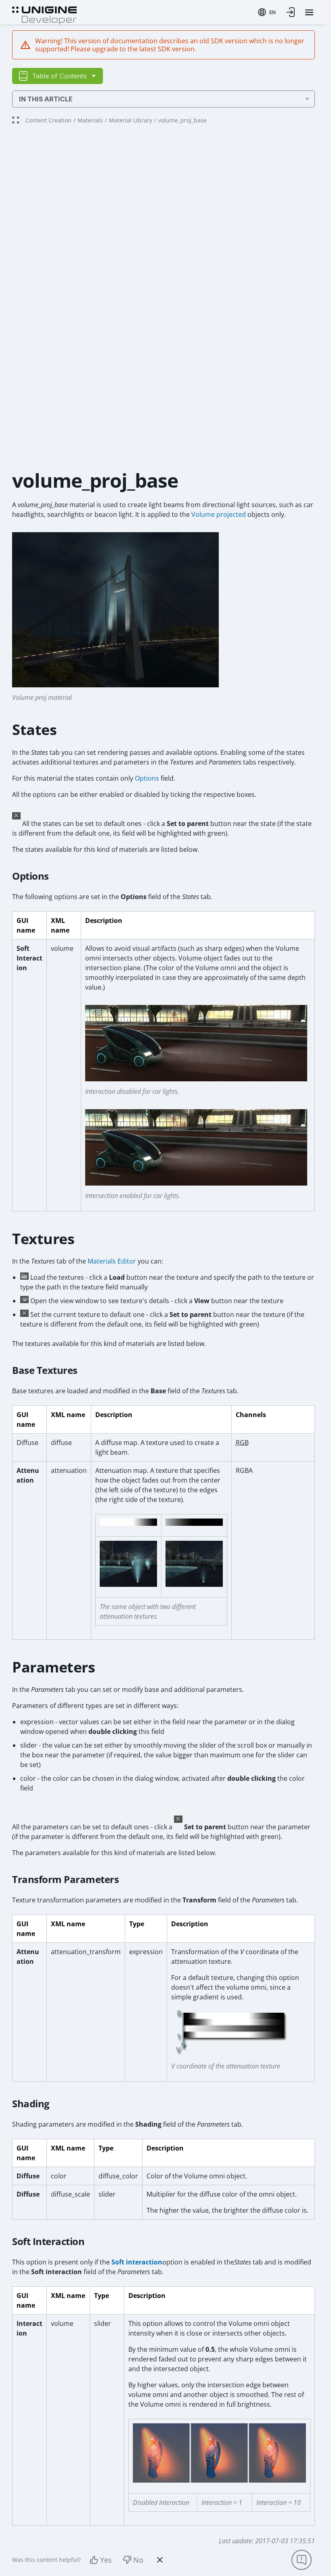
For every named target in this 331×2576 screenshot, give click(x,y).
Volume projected (219, 514)
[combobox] (267, 12)
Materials (90, 120)
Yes (106, 2560)
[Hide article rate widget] (160, 2560)
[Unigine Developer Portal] (44, 15)
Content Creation (48, 120)
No (138, 2560)
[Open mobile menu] (309, 12)
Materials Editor (112, 1261)
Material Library (131, 120)
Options (147, 778)
